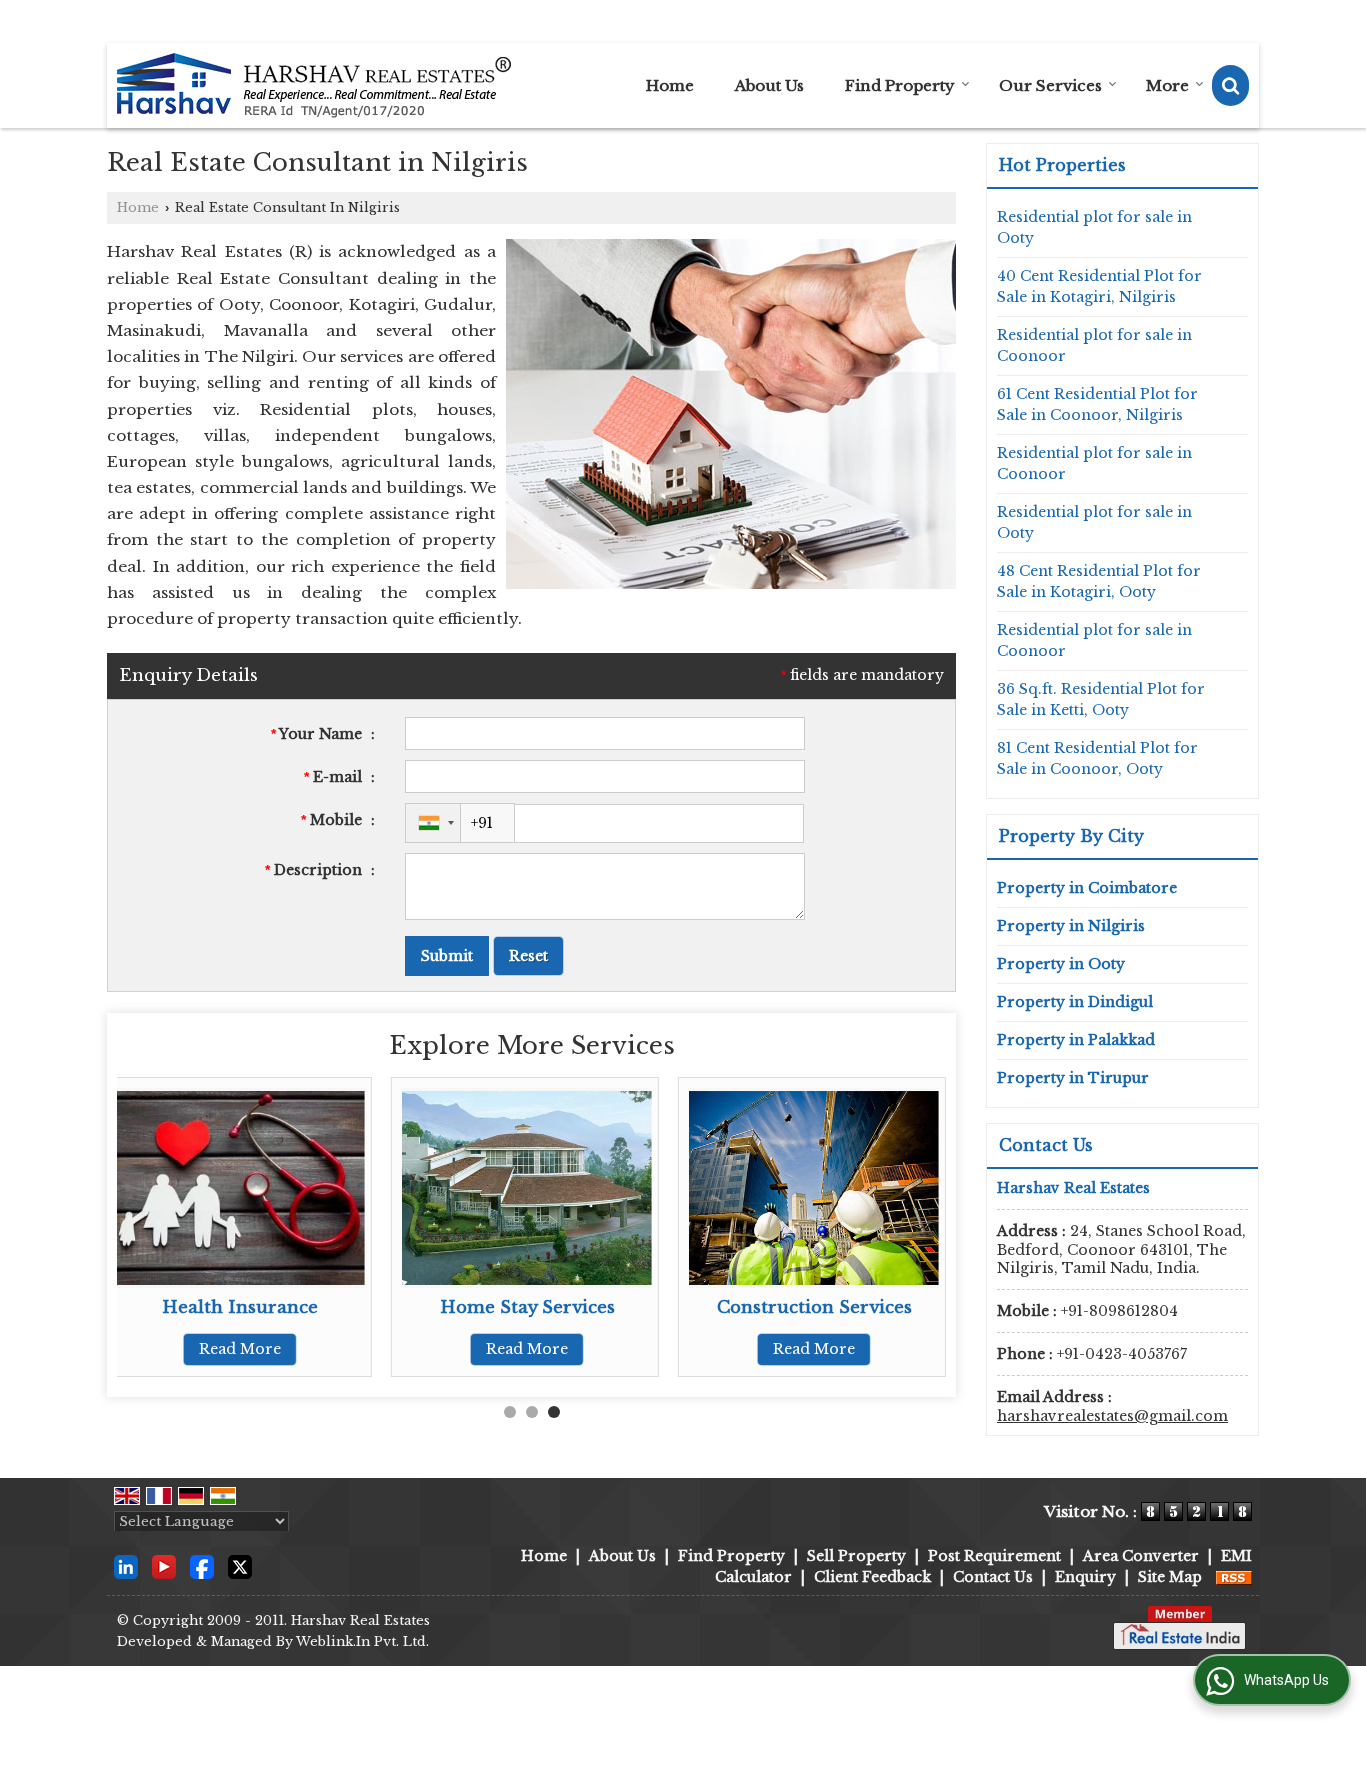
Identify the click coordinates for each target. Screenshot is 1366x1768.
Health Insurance (240, 1307)
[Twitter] (240, 1566)
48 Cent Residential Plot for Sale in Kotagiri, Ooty (1099, 581)
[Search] (1230, 85)
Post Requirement (994, 1556)
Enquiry (1085, 1577)
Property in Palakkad (1076, 1040)
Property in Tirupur (1073, 1078)
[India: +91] (433, 823)
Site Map (1170, 1577)
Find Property (900, 85)
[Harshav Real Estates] (314, 85)
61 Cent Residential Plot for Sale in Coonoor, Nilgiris (1097, 404)
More (1167, 85)
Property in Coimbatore (1087, 888)
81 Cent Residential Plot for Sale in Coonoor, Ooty (1097, 758)
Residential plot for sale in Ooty (1094, 227)
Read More (240, 1349)
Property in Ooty (1061, 964)
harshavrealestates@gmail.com (1112, 1416)
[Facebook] (202, 1566)
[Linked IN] (126, 1566)
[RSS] (1234, 1577)
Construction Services (814, 1307)
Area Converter (1141, 1556)
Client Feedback (872, 1577)
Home (670, 85)
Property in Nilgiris (1071, 926)
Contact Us (993, 1577)
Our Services (1050, 85)
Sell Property (856, 1556)
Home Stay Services (527, 1307)
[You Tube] (164, 1566)
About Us (769, 85)
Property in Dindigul (1075, 1002)
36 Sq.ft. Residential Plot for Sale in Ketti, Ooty (1101, 699)
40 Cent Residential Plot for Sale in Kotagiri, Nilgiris (1099, 286)
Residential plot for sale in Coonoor (1094, 345)
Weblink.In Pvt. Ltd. (362, 1641)
